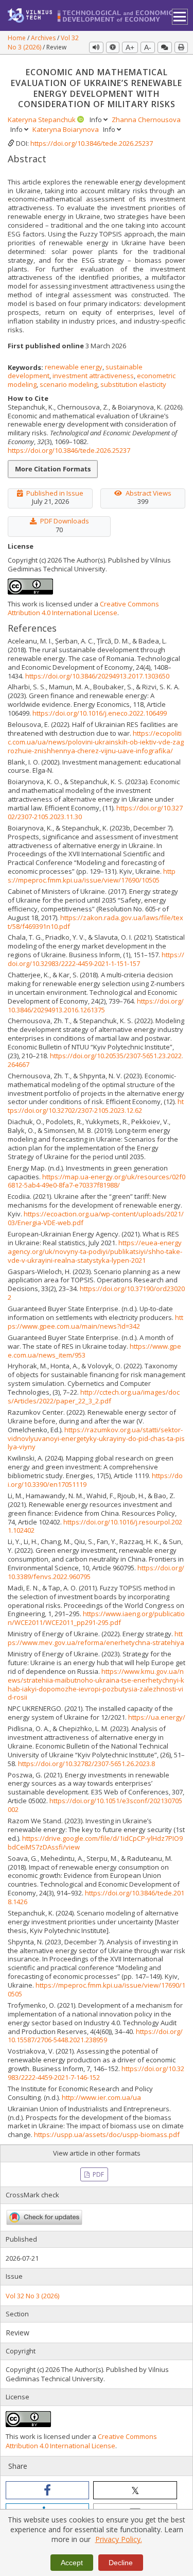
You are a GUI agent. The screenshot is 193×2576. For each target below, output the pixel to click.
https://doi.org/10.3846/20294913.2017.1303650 (97, 676)
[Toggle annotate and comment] (165, 47)
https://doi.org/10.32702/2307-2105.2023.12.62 (96, 1106)
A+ (130, 47)
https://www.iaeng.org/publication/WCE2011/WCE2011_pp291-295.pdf (96, 1618)
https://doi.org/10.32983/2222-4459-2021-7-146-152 (96, 2073)
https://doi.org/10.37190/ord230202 (96, 1293)
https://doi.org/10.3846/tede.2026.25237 (92, 143)
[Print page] (181, 47)
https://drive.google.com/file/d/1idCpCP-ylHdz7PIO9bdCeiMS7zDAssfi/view (95, 1843)
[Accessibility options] (113, 47)
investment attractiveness (93, 376)
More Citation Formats (53, 469)
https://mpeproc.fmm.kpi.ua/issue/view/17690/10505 (92, 876)
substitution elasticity (133, 384)
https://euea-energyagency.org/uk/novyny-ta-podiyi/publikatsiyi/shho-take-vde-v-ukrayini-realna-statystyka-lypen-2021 (95, 1251)
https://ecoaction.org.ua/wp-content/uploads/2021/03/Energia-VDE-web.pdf (96, 1218)
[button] (47, 2490)
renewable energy (74, 367)
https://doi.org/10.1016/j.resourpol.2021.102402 (95, 1526)
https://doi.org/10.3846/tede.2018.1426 (96, 1897)
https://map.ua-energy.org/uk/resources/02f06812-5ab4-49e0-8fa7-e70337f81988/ (97, 1181)
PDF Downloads (65, 521)
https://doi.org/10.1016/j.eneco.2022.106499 (100, 713)
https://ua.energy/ (157, 1717)
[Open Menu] (180, 17)
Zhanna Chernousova (146, 120)
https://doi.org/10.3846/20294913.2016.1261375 (96, 1005)
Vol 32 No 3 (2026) (32, 2296)
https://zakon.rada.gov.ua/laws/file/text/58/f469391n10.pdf (95, 922)
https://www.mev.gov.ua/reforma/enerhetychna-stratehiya (96, 1638)
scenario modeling (68, 384)
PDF (98, 2174)
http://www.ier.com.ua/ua (101, 2097)
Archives (44, 38)
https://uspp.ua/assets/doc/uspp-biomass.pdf (107, 2134)
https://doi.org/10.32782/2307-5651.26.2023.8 (86, 1764)
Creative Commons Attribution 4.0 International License (83, 608)
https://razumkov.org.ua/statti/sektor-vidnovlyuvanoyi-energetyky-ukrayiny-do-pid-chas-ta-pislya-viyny (96, 1438)
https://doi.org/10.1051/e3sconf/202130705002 (95, 1805)
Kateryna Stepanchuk (42, 120)
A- (148, 47)
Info (97, 120)
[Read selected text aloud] (96, 47)
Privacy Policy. (119, 2539)
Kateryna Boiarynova (66, 129)
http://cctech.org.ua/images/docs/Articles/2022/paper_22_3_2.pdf (94, 1396)
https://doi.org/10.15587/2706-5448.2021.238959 (95, 2036)
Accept (72, 2563)
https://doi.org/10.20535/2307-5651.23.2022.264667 (95, 1060)
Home (17, 38)
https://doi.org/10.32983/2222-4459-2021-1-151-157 (96, 959)
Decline (121, 2563)
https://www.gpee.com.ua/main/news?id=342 (95, 1322)
